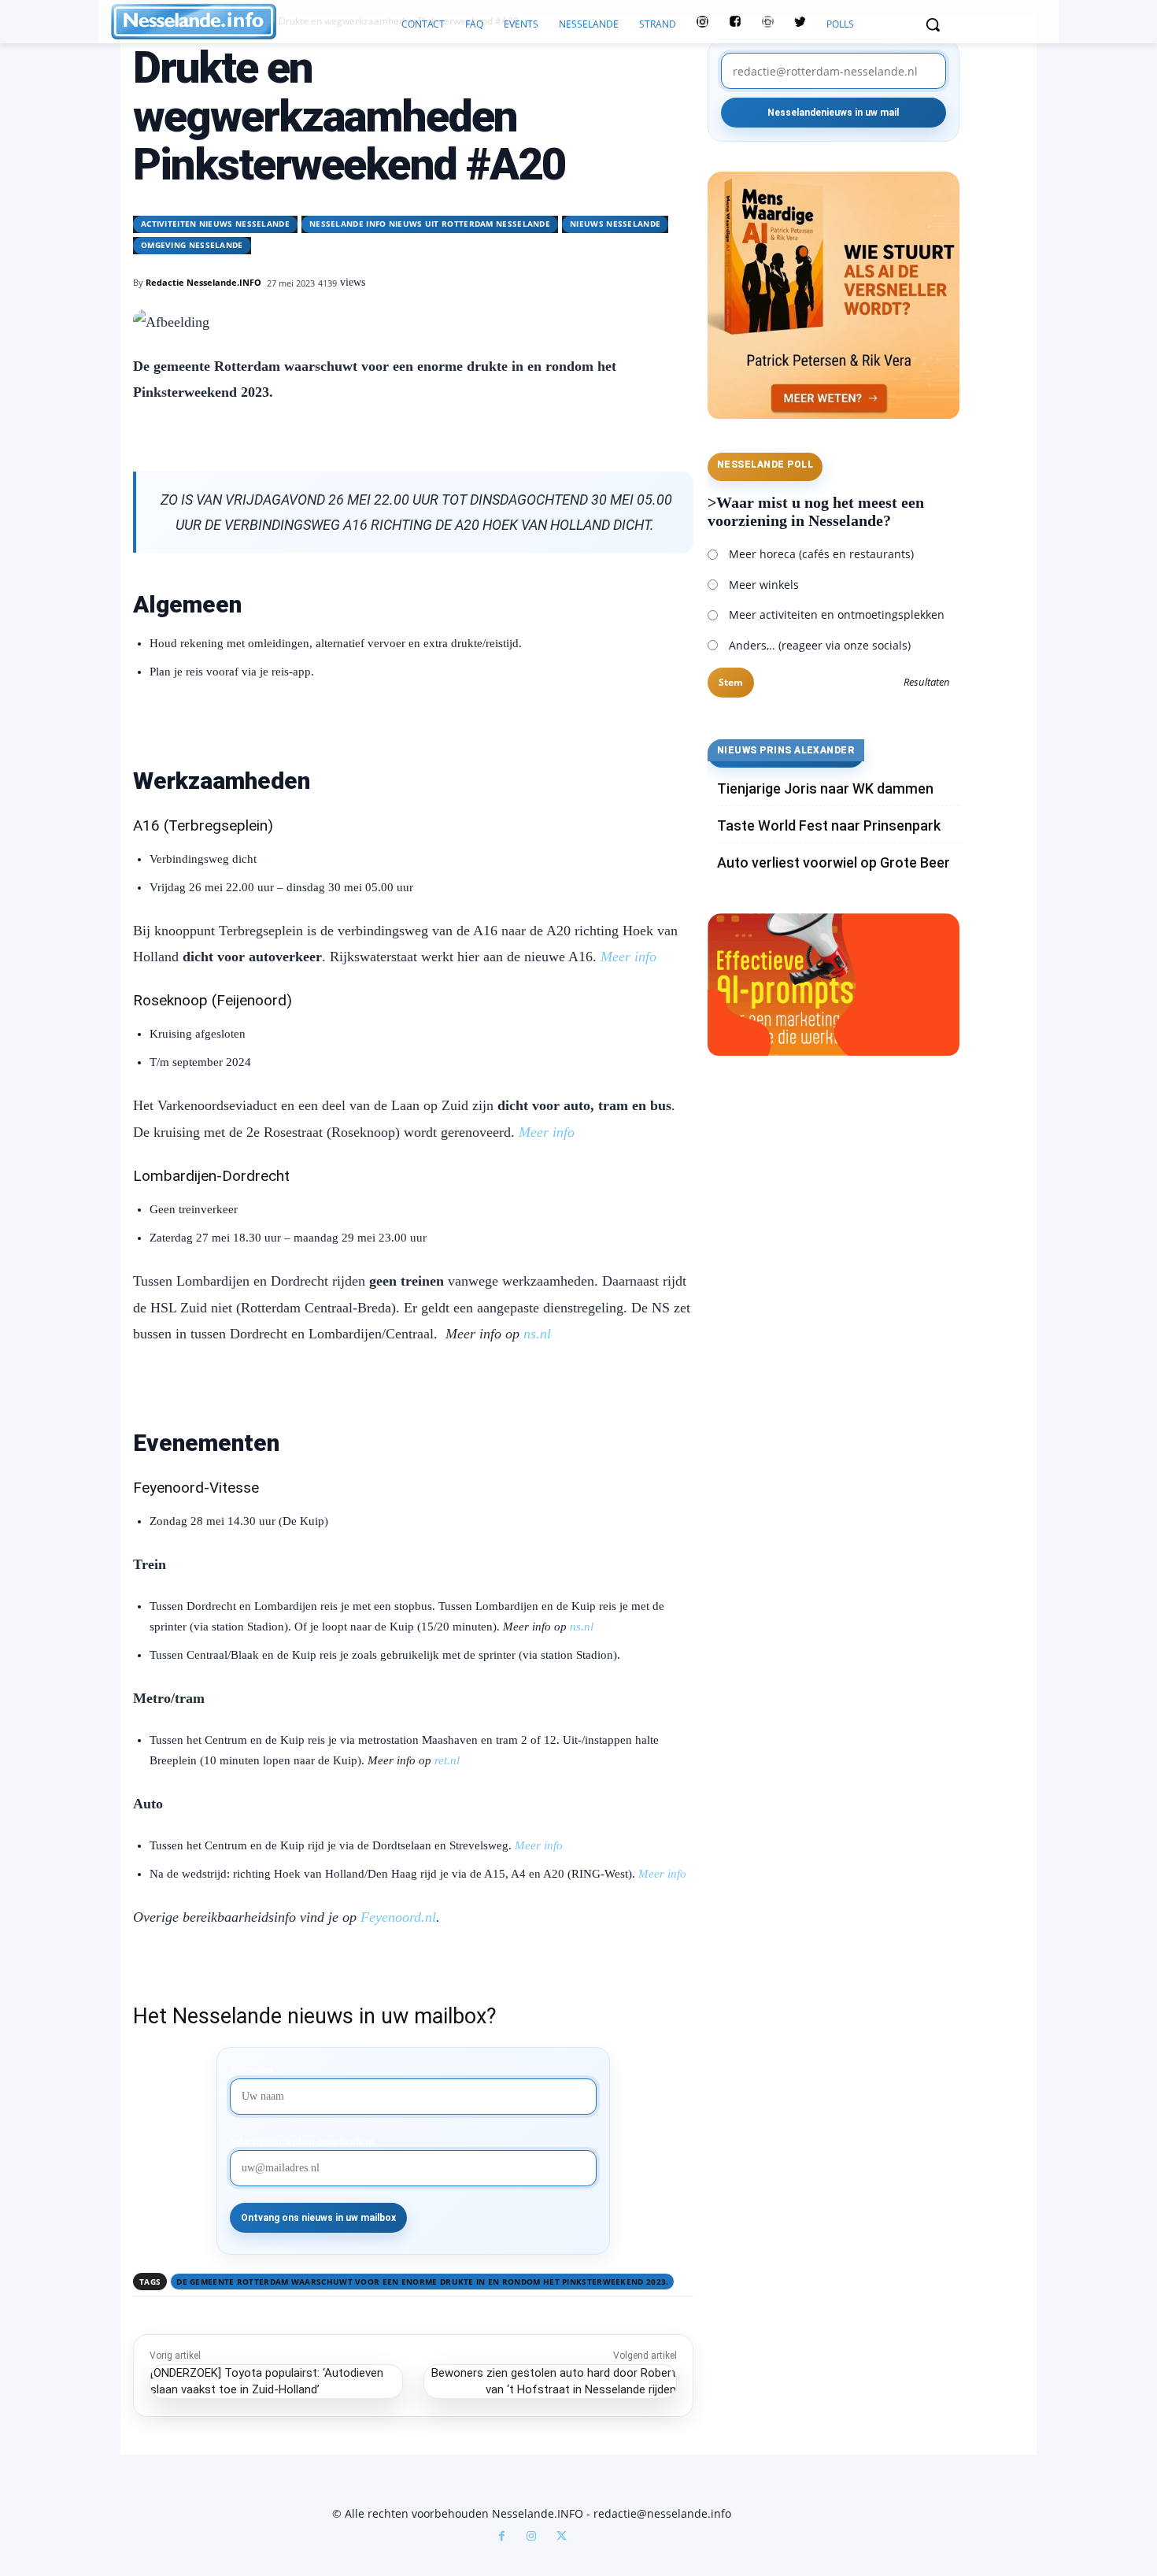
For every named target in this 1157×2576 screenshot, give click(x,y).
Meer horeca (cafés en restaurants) (821, 554)
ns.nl (537, 1334)
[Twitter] (800, 24)
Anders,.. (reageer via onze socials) (820, 645)
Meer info (539, 1845)
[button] (933, 24)
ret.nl (447, 1760)
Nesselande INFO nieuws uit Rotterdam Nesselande (430, 224)
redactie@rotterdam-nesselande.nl (302, 2141)
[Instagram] (531, 2537)
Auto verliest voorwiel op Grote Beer (834, 862)
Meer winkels (764, 585)
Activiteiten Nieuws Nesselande (215, 224)
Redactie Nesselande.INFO (203, 282)
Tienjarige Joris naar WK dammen (825, 788)
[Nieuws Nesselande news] (251, 22)
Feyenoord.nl (398, 1917)
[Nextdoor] (768, 24)
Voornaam (251, 2070)
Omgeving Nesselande (192, 245)
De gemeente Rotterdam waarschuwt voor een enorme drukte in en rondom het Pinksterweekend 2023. (422, 2282)
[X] (561, 2537)
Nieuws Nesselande (615, 224)
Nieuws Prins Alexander (786, 750)
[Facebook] (501, 2537)
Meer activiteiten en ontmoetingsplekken (837, 614)
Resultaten (927, 683)
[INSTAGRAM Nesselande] (702, 24)
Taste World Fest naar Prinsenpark (829, 825)
